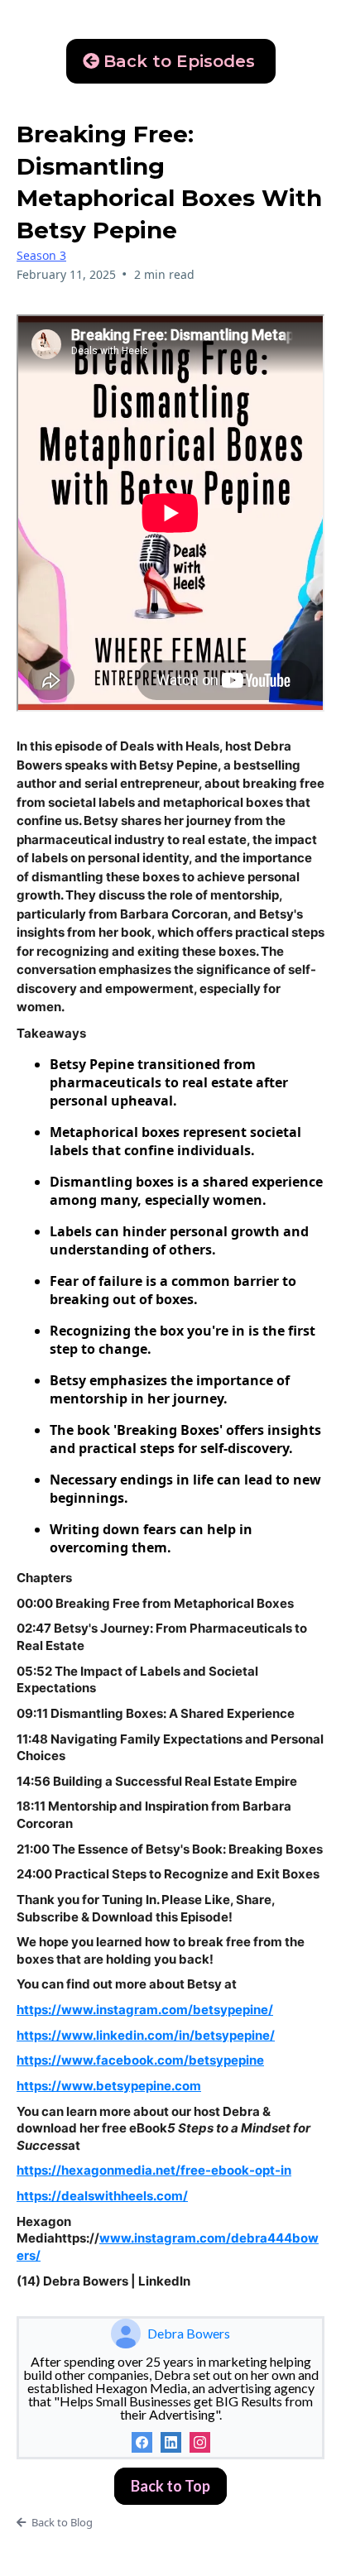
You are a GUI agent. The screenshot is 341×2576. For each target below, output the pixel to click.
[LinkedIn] (171, 2442)
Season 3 (41, 255)
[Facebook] (142, 2442)
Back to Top (170, 2486)
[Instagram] (200, 2442)
